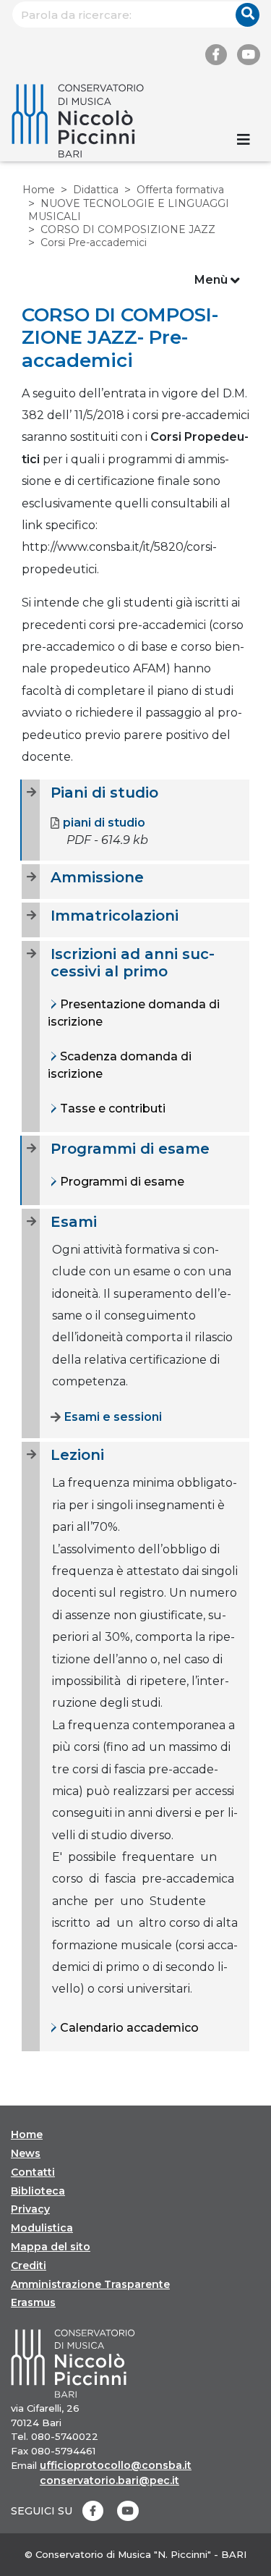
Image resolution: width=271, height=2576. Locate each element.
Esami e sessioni (113, 1417)
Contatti (33, 2172)
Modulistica (42, 2228)
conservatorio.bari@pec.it (109, 2480)
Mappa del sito (51, 2247)
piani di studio (104, 823)
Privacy (30, 2209)
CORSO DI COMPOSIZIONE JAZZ (128, 229)
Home (39, 190)
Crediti (29, 2265)
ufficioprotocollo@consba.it (116, 2465)
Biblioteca (38, 2191)
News (26, 2153)
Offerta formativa (180, 190)
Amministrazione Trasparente (90, 2284)
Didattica (96, 190)
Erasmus (33, 2302)
